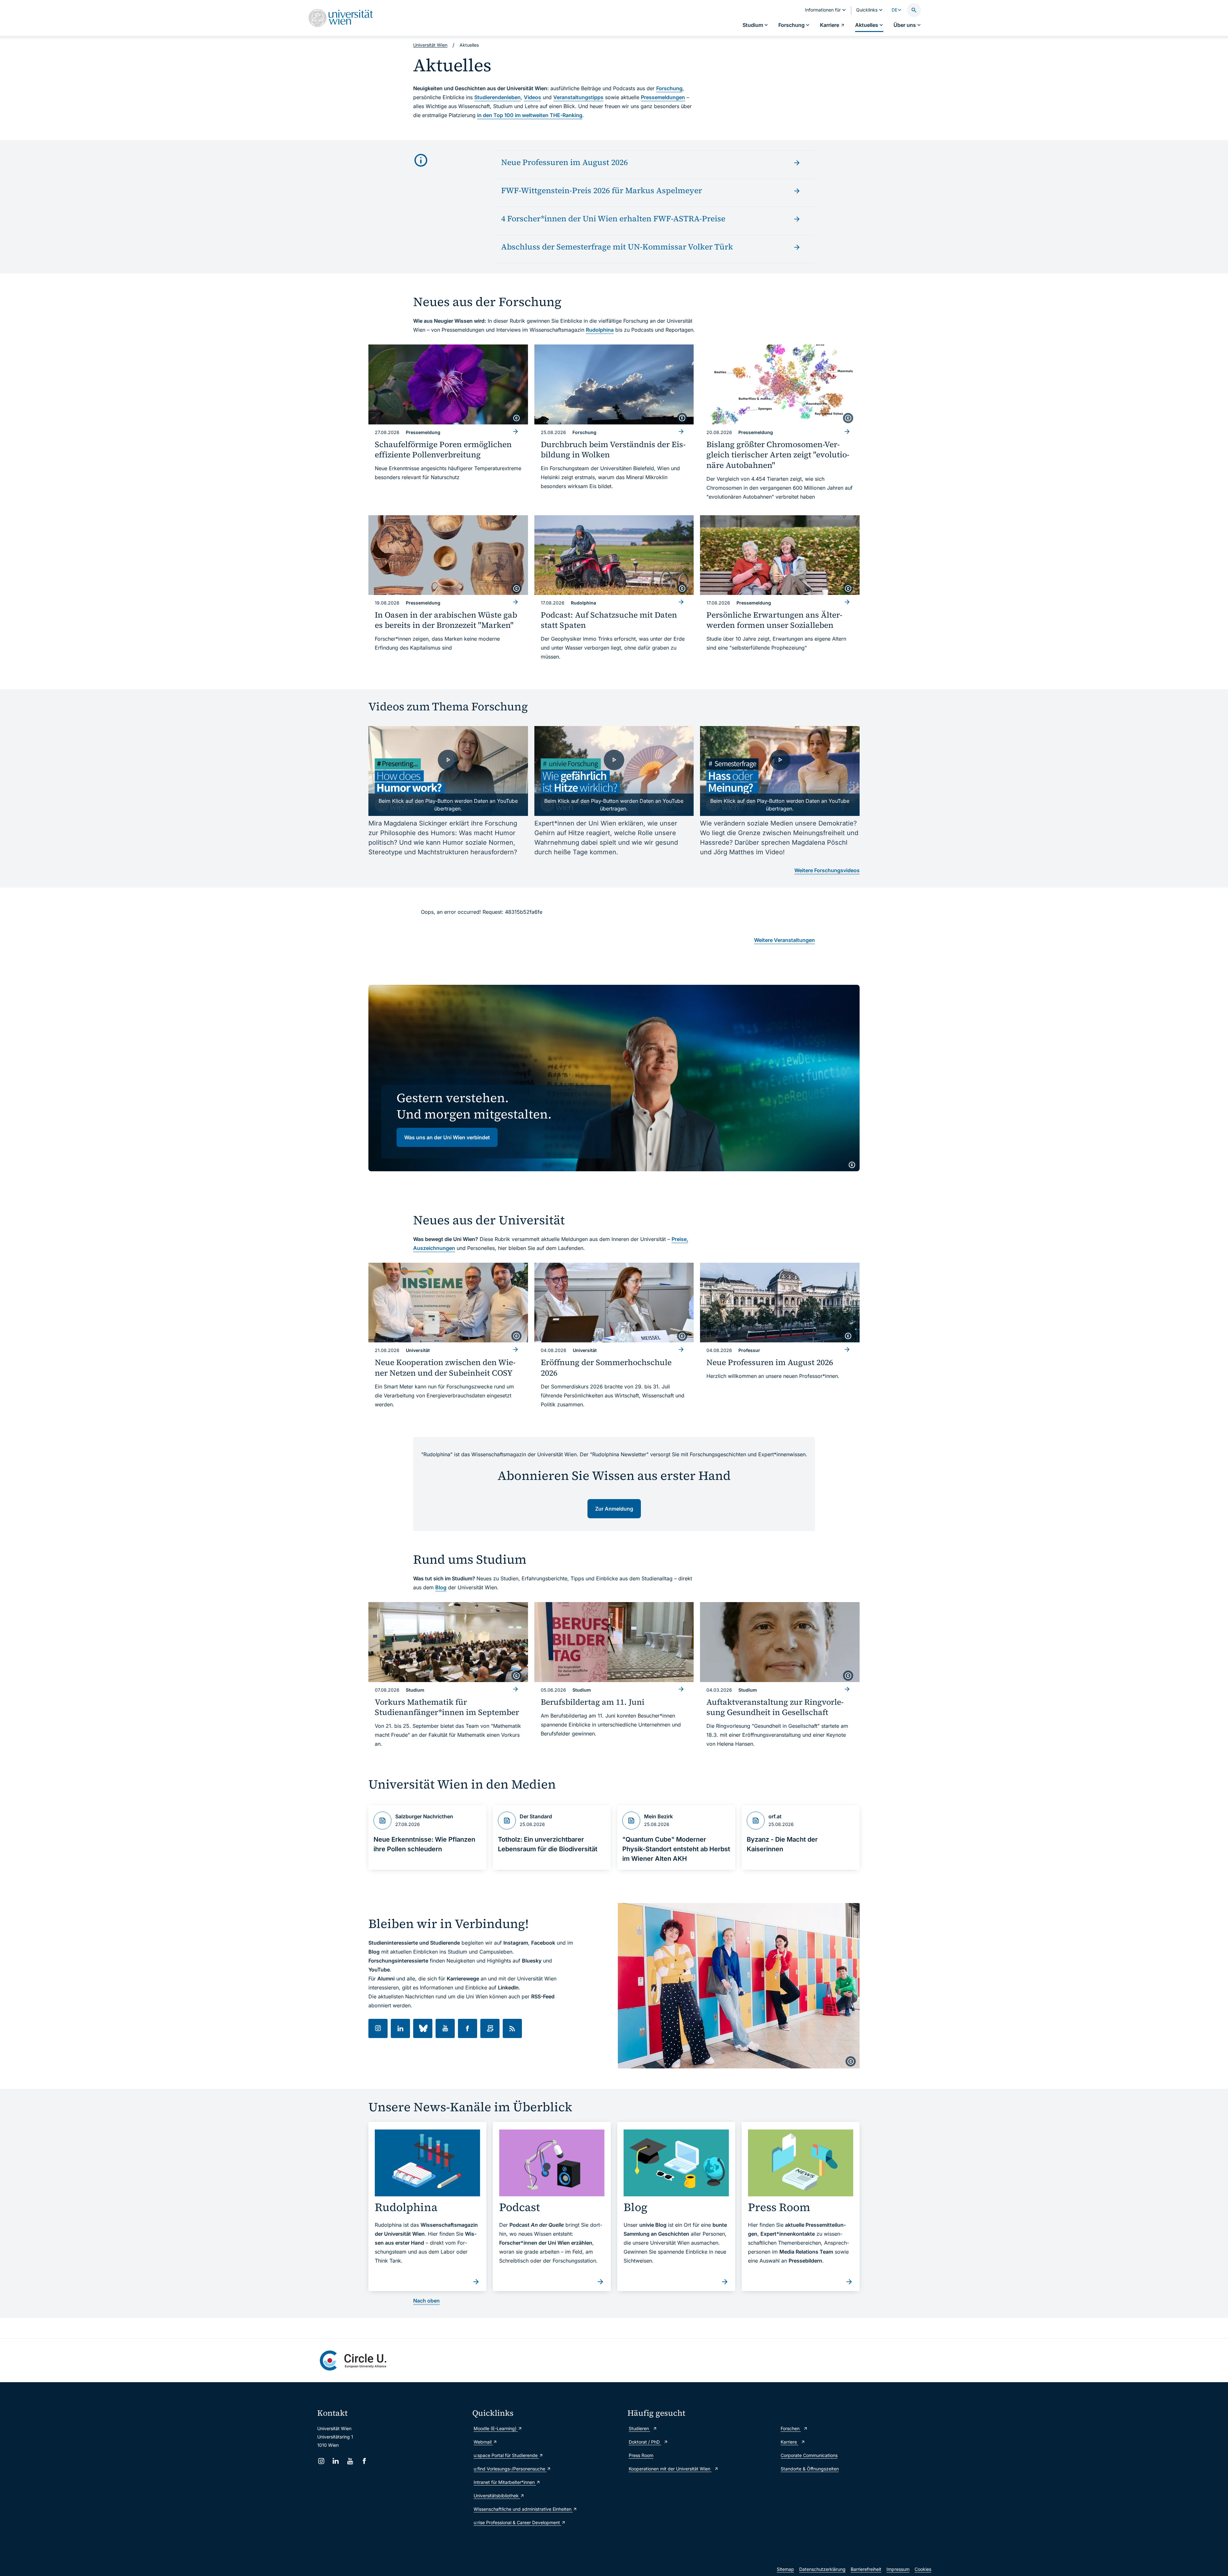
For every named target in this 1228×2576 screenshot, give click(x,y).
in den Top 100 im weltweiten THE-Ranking (530, 115)
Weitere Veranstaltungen (784, 940)
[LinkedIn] (336, 2461)
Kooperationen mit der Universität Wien (670, 2469)
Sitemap (785, 2569)
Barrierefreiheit (866, 2569)
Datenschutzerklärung (822, 2569)
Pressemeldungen (663, 97)
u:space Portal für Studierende (506, 2455)
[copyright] (516, 418)
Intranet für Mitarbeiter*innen (505, 2482)
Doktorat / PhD (645, 2442)
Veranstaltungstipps (578, 97)
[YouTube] (350, 2461)
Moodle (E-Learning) (496, 2428)
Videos (532, 97)
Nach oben (426, 2301)
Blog (441, 1587)
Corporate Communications (809, 2455)
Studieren (639, 2428)
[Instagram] (321, 2461)
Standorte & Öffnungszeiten (810, 2469)
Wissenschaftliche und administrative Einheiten (523, 2509)
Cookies (923, 2569)
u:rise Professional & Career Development (517, 2522)
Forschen (791, 2428)
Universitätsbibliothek (497, 2496)
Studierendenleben (497, 97)
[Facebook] (364, 2461)
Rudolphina (600, 330)
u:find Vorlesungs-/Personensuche (510, 2469)
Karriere (789, 2442)
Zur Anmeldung (614, 1509)
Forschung (669, 88)
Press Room (641, 2455)
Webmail (483, 2442)
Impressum (898, 2569)
